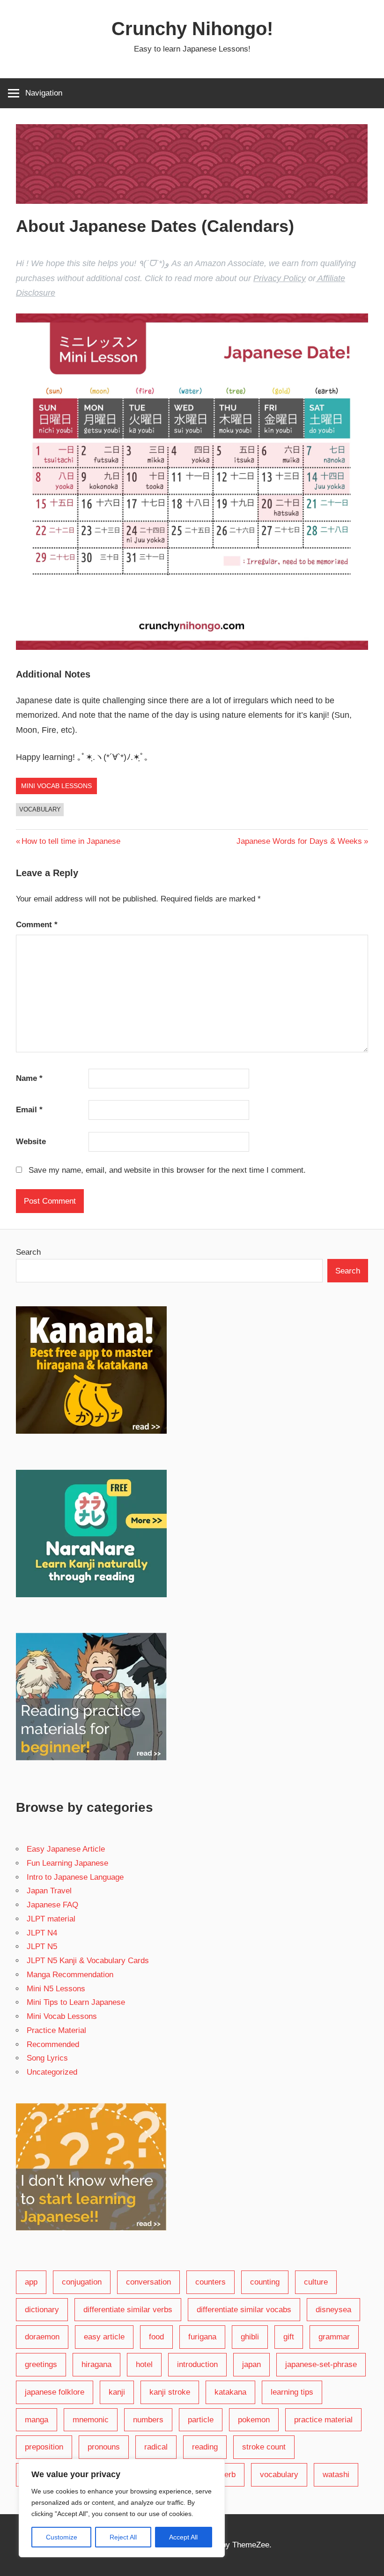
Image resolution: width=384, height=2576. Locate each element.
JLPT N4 (42, 1933)
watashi (336, 2475)
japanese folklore (55, 2392)
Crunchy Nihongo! (192, 29)
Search (28, 1252)
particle (201, 2420)
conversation (148, 2282)
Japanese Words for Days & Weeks (299, 841)
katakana (230, 2392)
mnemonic (91, 2420)
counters (210, 2282)
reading (205, 2447)
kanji (117, 2392)
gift (289, 2337)
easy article (104, 2337)
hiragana (96, 2364)
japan (251, 2364)
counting (265, 2282)
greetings (41, 2364)
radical (156, 2447)
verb (228, 2475)
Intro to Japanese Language (75, 1877)
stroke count (264, 2447)
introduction (197, 2364)
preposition (44, 2447)
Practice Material (56, 2030)
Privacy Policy (280, 278)
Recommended (53, 2044)
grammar (334, 2337)
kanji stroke (170, 2392)
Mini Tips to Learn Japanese (76, 2002)
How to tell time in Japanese (71, 841)
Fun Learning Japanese (67, 1863)
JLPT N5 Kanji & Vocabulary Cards (88, 1961)
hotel (144, 2364)
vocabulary (40, 809)
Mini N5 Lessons (56, 1989)
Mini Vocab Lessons (56, 786)
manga (37, 2420)
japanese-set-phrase (321, 2364)
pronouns (104, 2447)
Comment (37, 925)
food (156, 2337)
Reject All (123, 2537)
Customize (62, 2537)
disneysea (333, 2310)
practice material (323, 2420)
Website (31, 1142)
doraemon (42, 2337)
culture (316, 2282)
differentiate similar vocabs (244, 2310)
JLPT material (51, 1919)
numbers (148, 2420)
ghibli (250, 2337)
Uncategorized (52, 2072)
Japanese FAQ (52, 1905)
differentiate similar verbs (128, 2310)
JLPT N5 (42, 1947)
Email (29, 1110)
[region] (122, 2508)
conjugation (82, 2282)
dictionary (42, 2310)
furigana (202, 2337)
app (31, 2282)
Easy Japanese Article (66, 1849)
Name (29, 1078)
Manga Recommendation (70, 1975)
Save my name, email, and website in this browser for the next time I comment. (167, 1170)
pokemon (254, 2420)
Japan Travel (49, 1891)
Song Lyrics (47, 2058)
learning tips (292, 2392)
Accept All (183, 2537)
